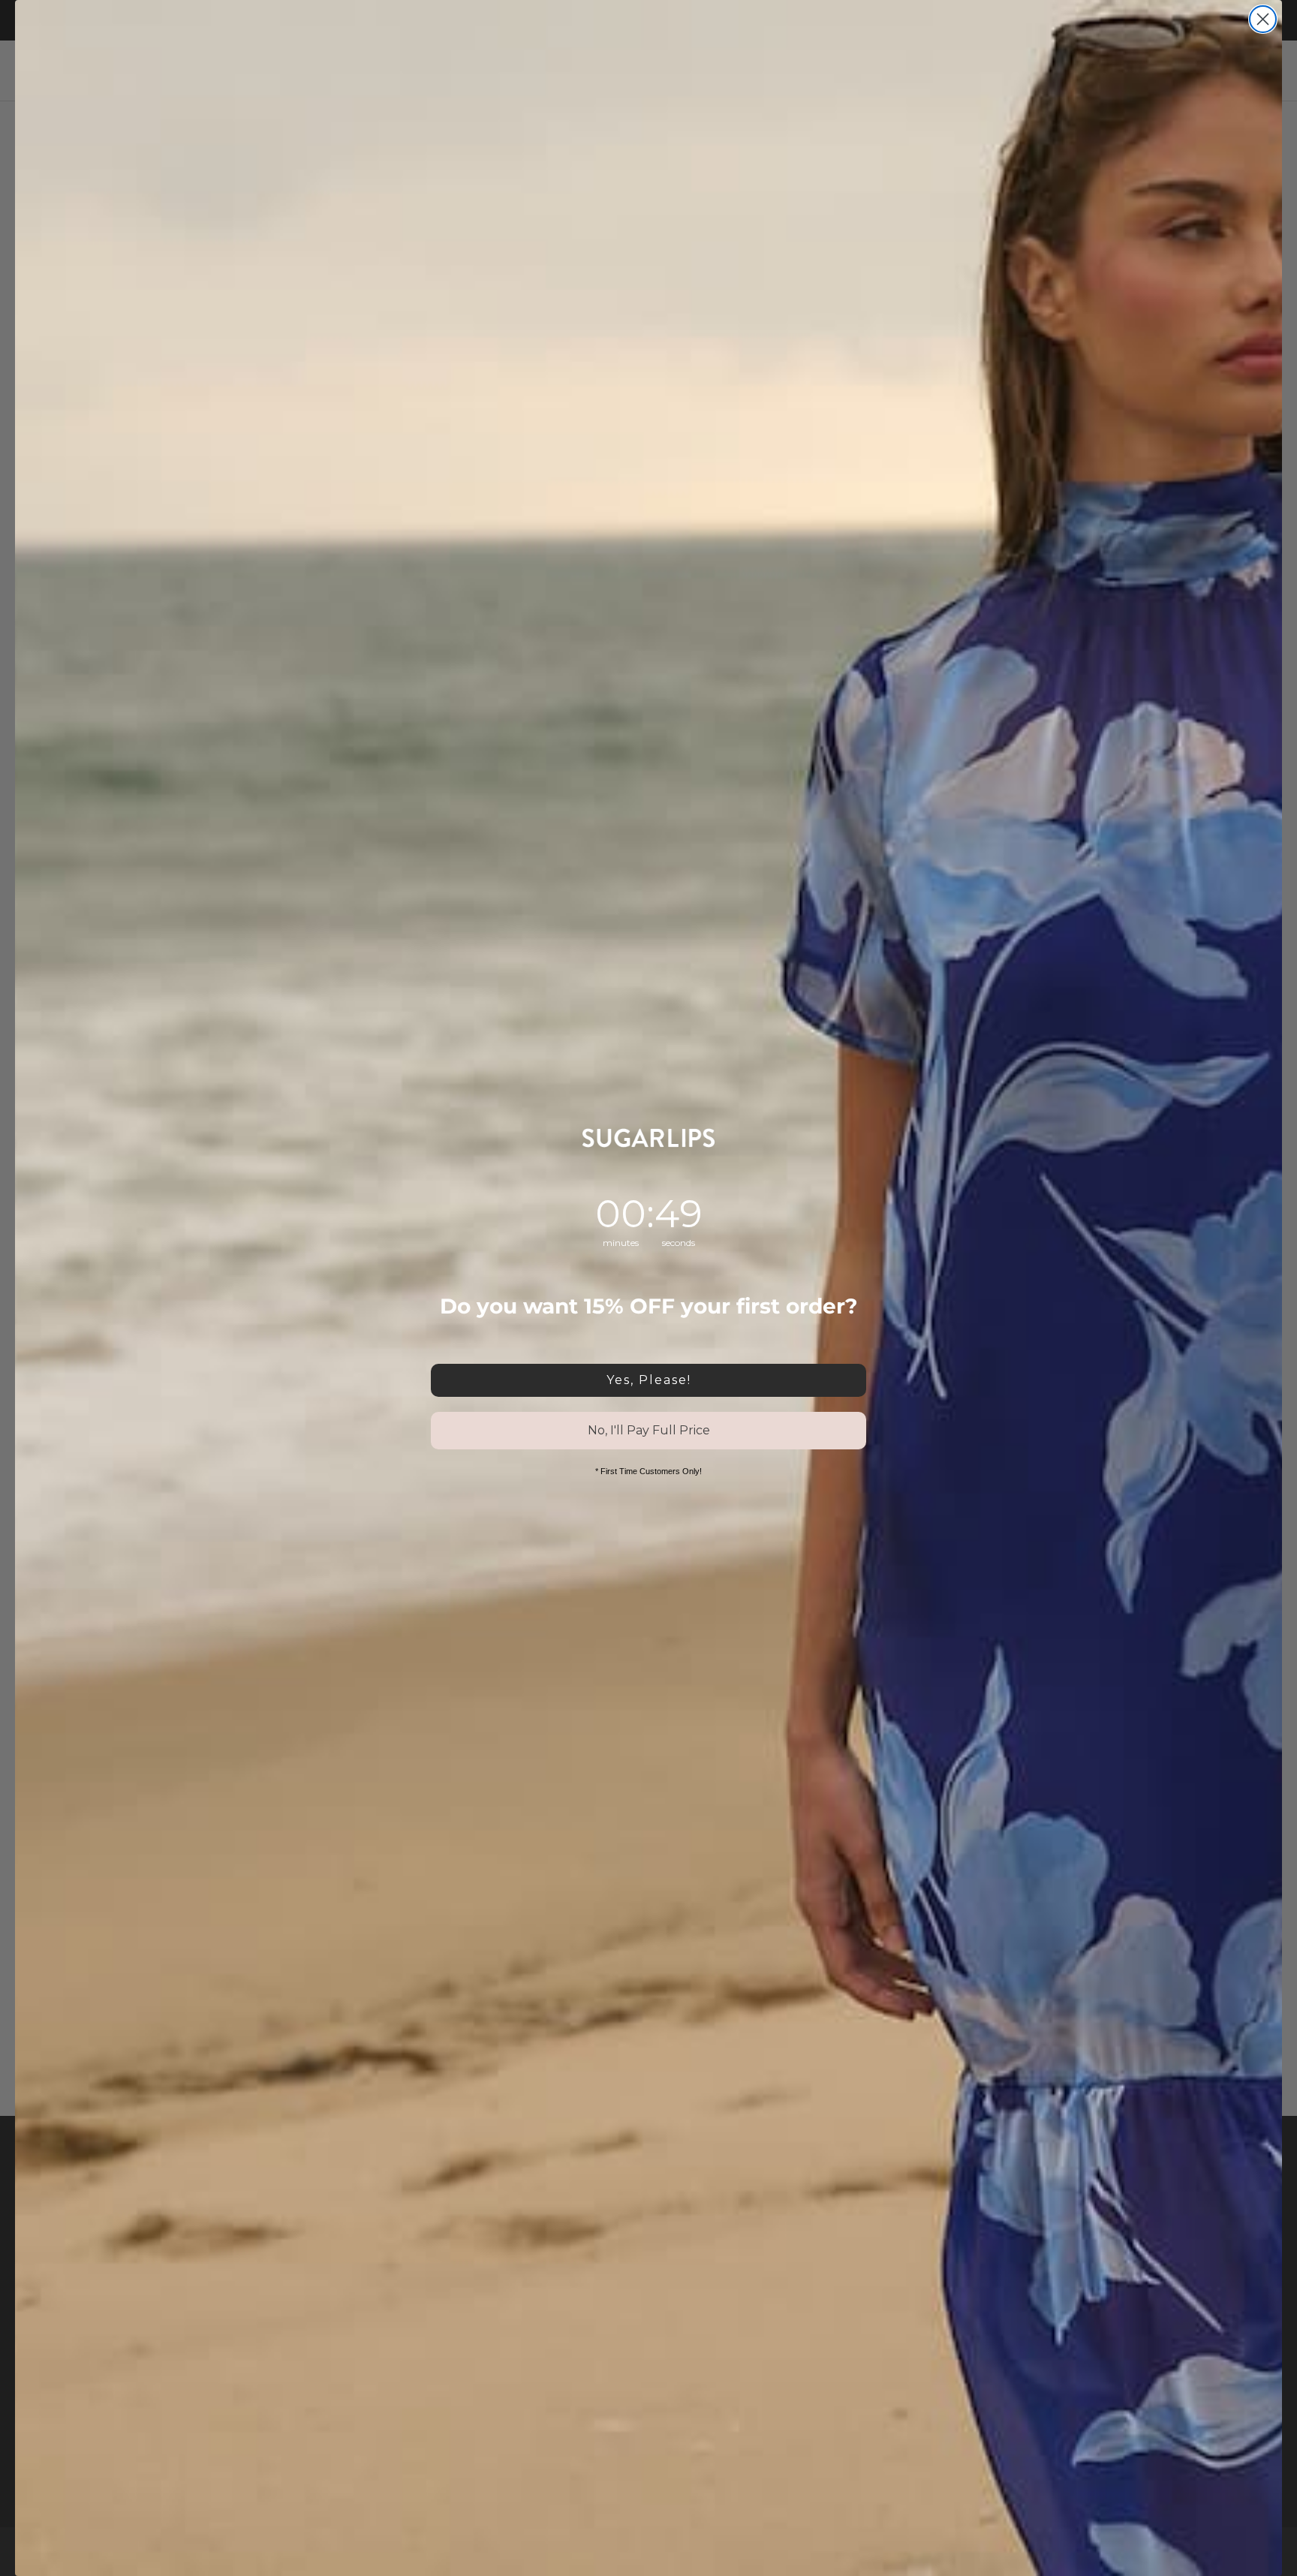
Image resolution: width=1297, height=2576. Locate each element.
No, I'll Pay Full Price (649, 1430)
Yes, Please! (649, 1380)
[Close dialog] (1263, 19)
